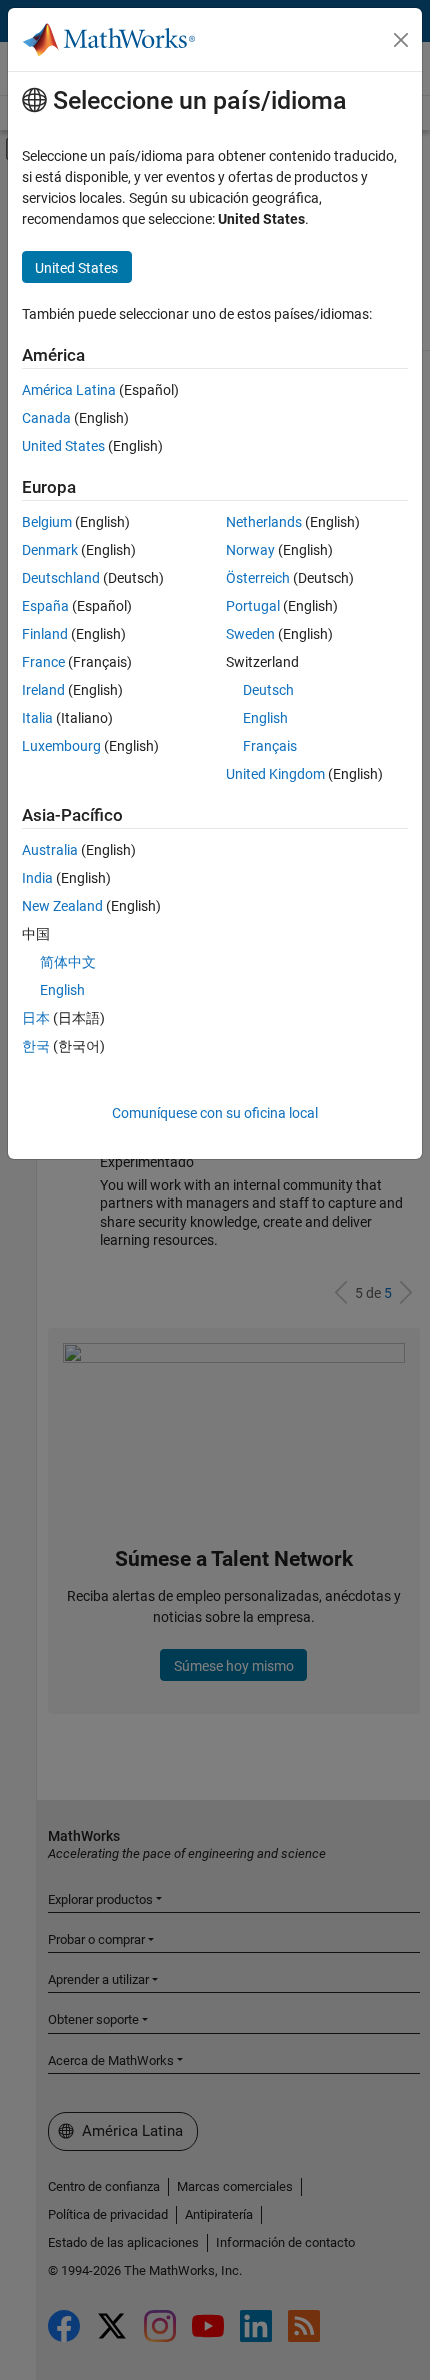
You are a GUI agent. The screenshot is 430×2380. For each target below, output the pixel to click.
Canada (46, 418)
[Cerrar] (401, 40)
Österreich (258, 578)
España (45, 606)
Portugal (253, 606)
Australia (50, 850)
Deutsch (268, 690)
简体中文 (68, 962)
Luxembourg (61, 746)
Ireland (43, 690)
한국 (36, 1046)
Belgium (47, 522)
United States (63, 446)
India (37, 878)
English (265, 718)
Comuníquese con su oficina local (215, 1113)
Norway (250, 550)
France (43, 662)
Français (270, 746)
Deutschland (61, 578)
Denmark (50, 550)
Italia (37, 718)
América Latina (69, 390)
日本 (36, 1018)
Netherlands (264, 522)
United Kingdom (275, 774)
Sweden (250, 634)
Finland (45, 634)
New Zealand (62, 906)
